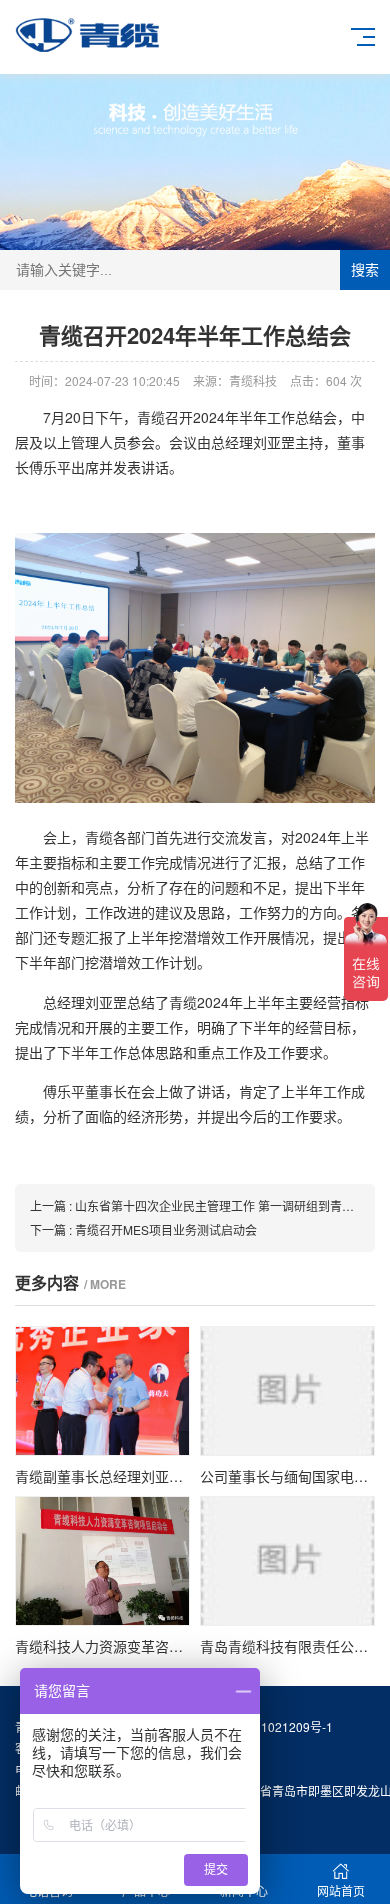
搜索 (365, 270)
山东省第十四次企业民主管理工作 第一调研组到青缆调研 (226, 1205)
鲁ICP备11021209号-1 (271, 1726)
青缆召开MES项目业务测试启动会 (166, 1229)
